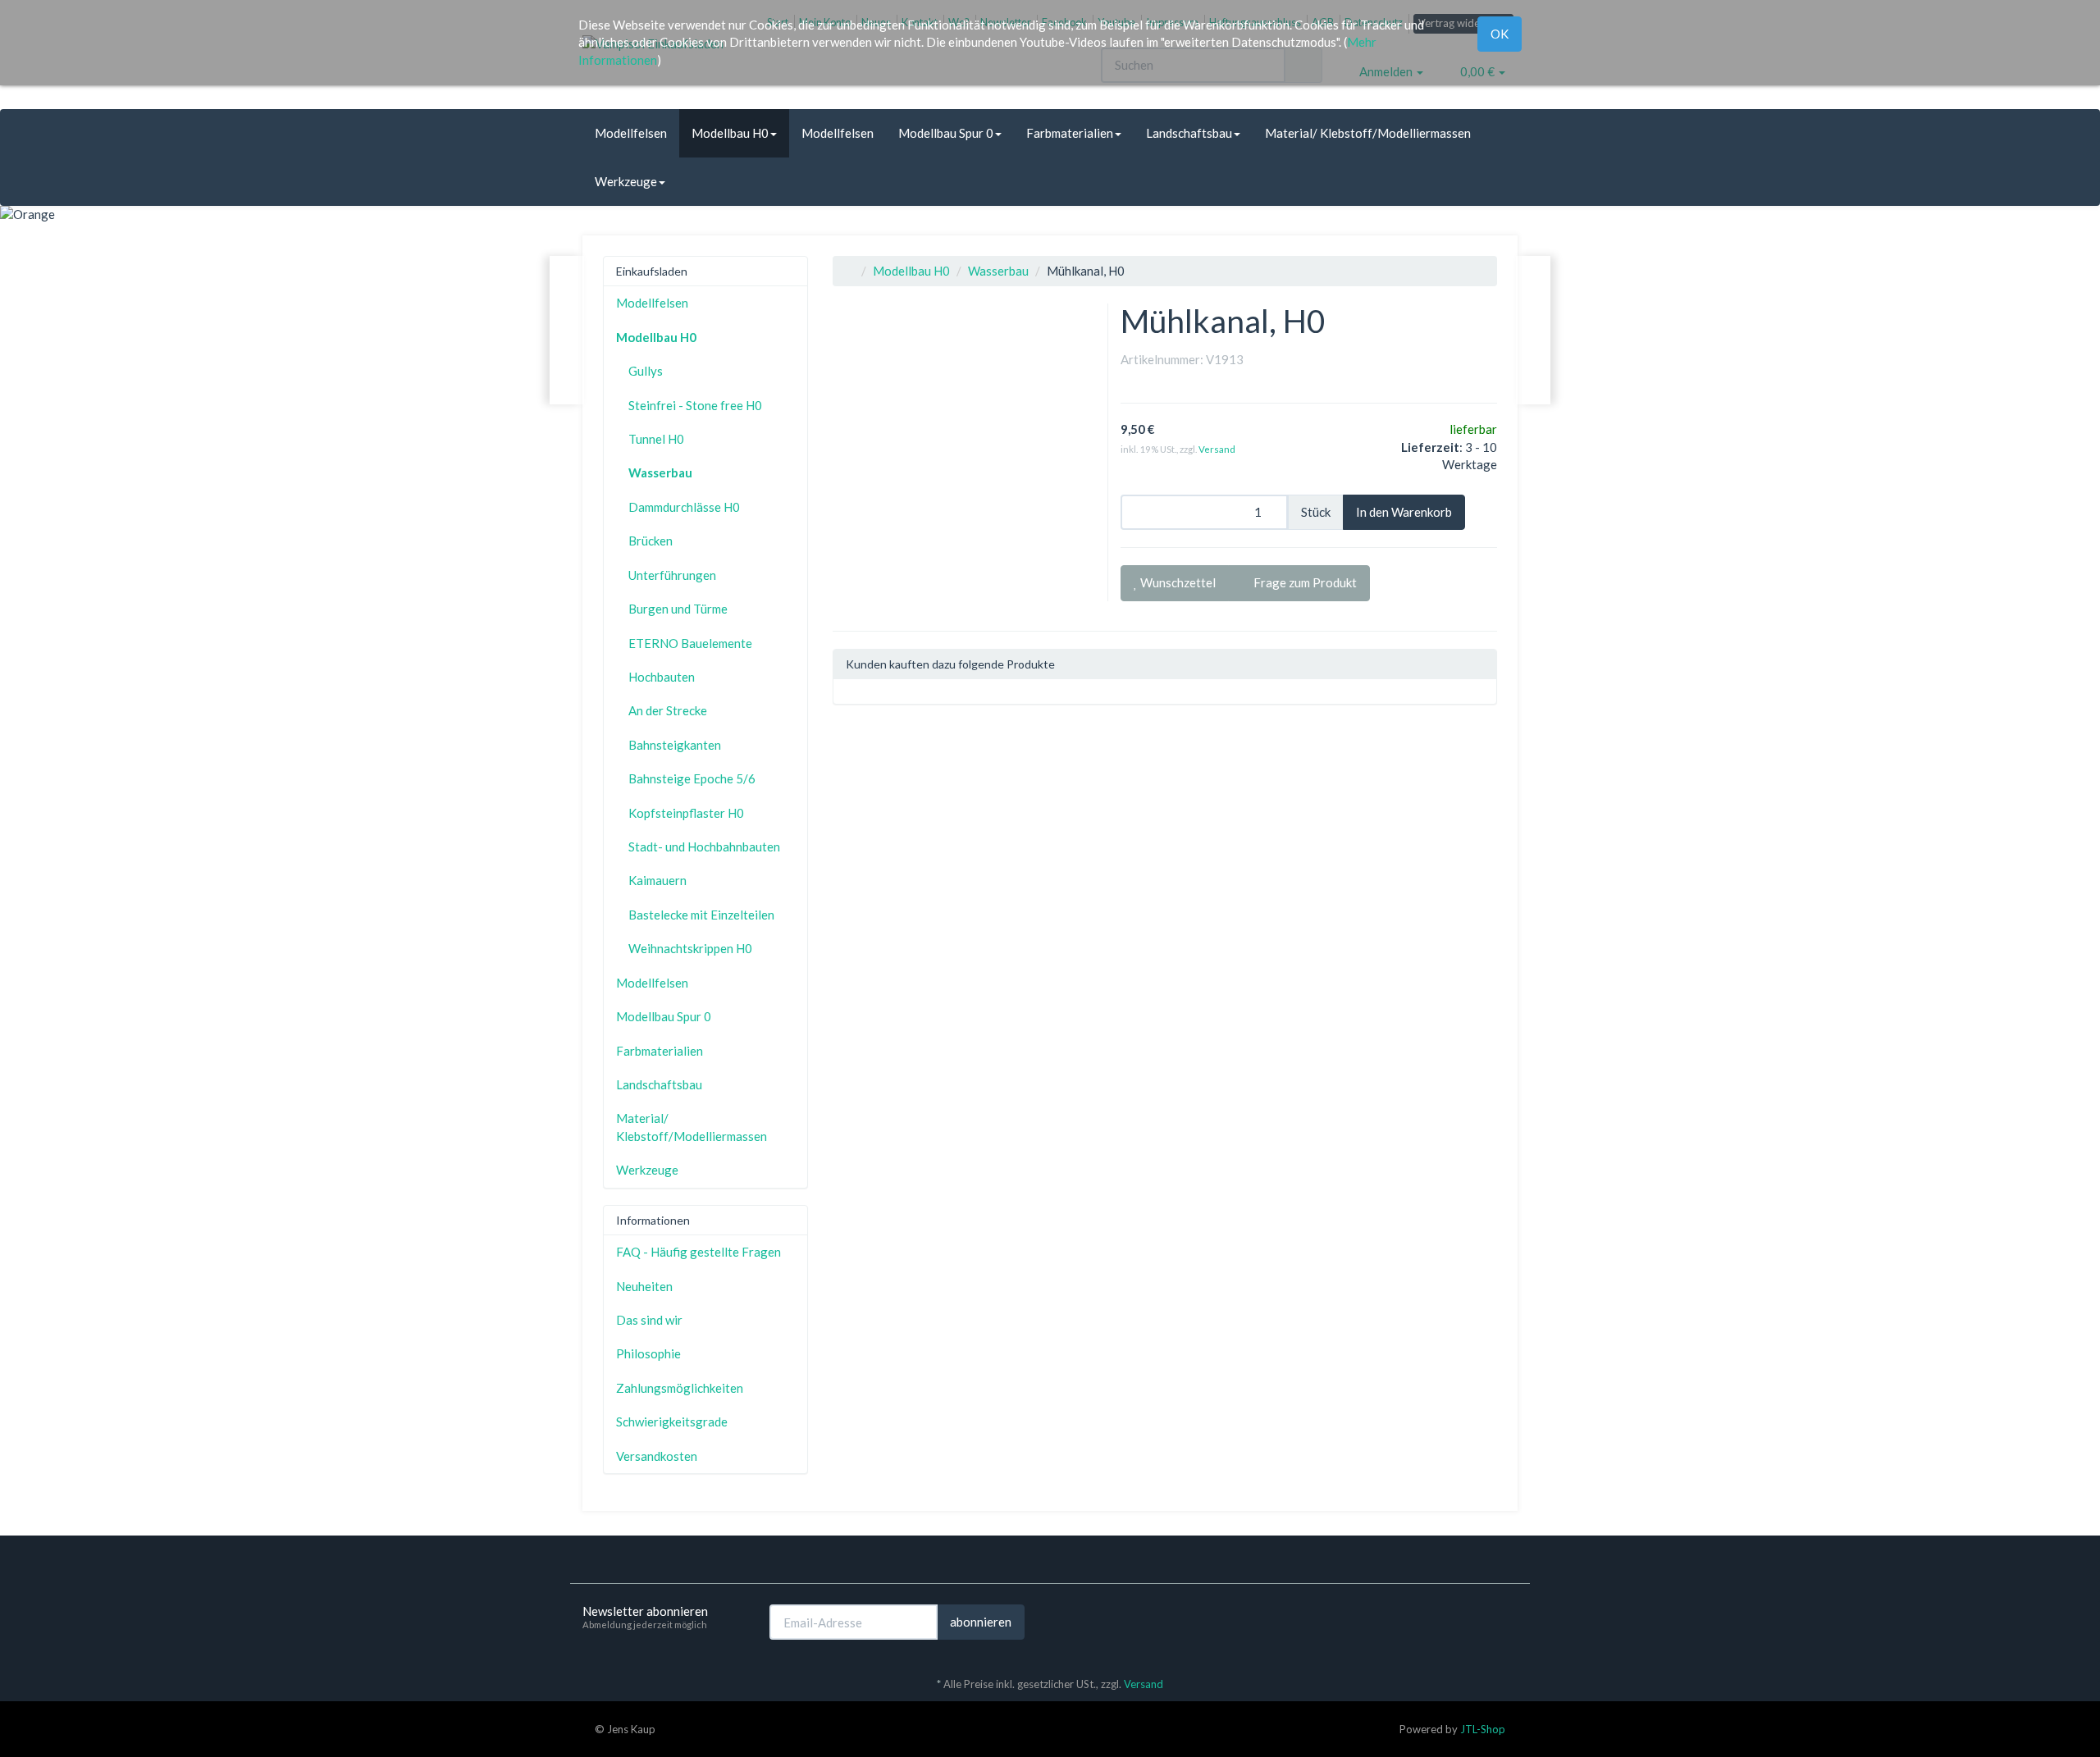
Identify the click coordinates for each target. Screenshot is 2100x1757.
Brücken (651, 541)
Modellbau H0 (730, 133)
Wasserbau (998, 271)
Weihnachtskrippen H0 (690, 948)
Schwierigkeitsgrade (672, 1422)
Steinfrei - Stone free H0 (695, 405)
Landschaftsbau (1189, 133)
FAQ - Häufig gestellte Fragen (698, 1252)
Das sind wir (649, 1320)
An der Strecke (668, 710)
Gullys (646, 371)
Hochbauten (662, 677)
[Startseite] (850, 271)
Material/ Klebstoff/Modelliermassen (1368, 133)
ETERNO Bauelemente (690, 643)
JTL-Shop (1483, 1729)
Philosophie (648, 1353)
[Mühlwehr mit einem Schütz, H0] (567, 330)
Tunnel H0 (656, 439)
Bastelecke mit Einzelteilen (701, 915)
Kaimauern (657, 880)
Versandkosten (657, 1456)
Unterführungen (672, 575)
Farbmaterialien (1070, 133)
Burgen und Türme (678, 609)
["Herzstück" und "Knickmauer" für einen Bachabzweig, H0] (1533, 330)
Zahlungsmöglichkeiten (680, 1388)
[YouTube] (1509, 1621)
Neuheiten (644, 1286)
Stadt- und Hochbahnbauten (704, 847)
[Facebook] (1484, 1621)
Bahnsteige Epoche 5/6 (692, 778)
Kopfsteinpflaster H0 (686, 813)
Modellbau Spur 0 (946, 133)
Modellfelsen (631, 133)
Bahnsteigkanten (675, 745)
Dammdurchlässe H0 (684, 507)
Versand (1217, 449)
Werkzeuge (626, 181)
